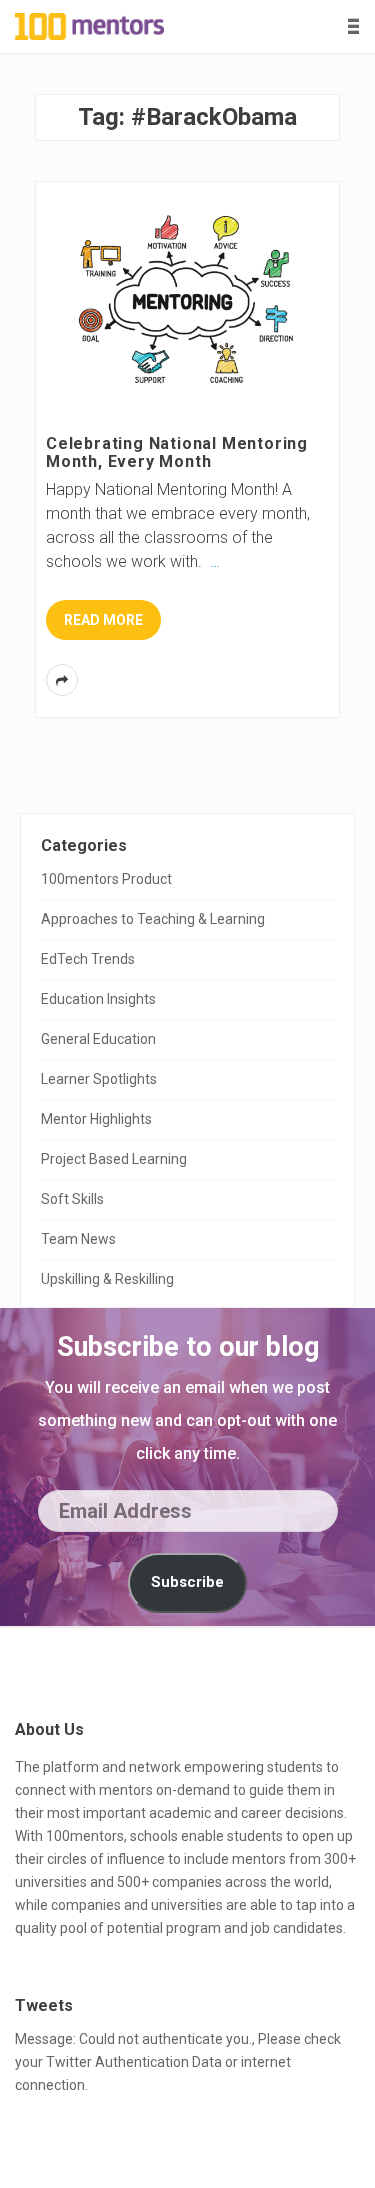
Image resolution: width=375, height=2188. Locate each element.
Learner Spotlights (99, 1079)
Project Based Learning (114, 1159)
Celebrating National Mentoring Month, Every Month (177, 452)
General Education (98, 1039)
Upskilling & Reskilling (107, 1279)
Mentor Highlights (96, 1119)
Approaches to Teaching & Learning (153, 919)
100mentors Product (106, 879)
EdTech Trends (88, 959)
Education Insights (98, 999)
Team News (78, 1239)
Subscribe (187, 1582)
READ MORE (103, 620)
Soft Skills (72, 1199)
